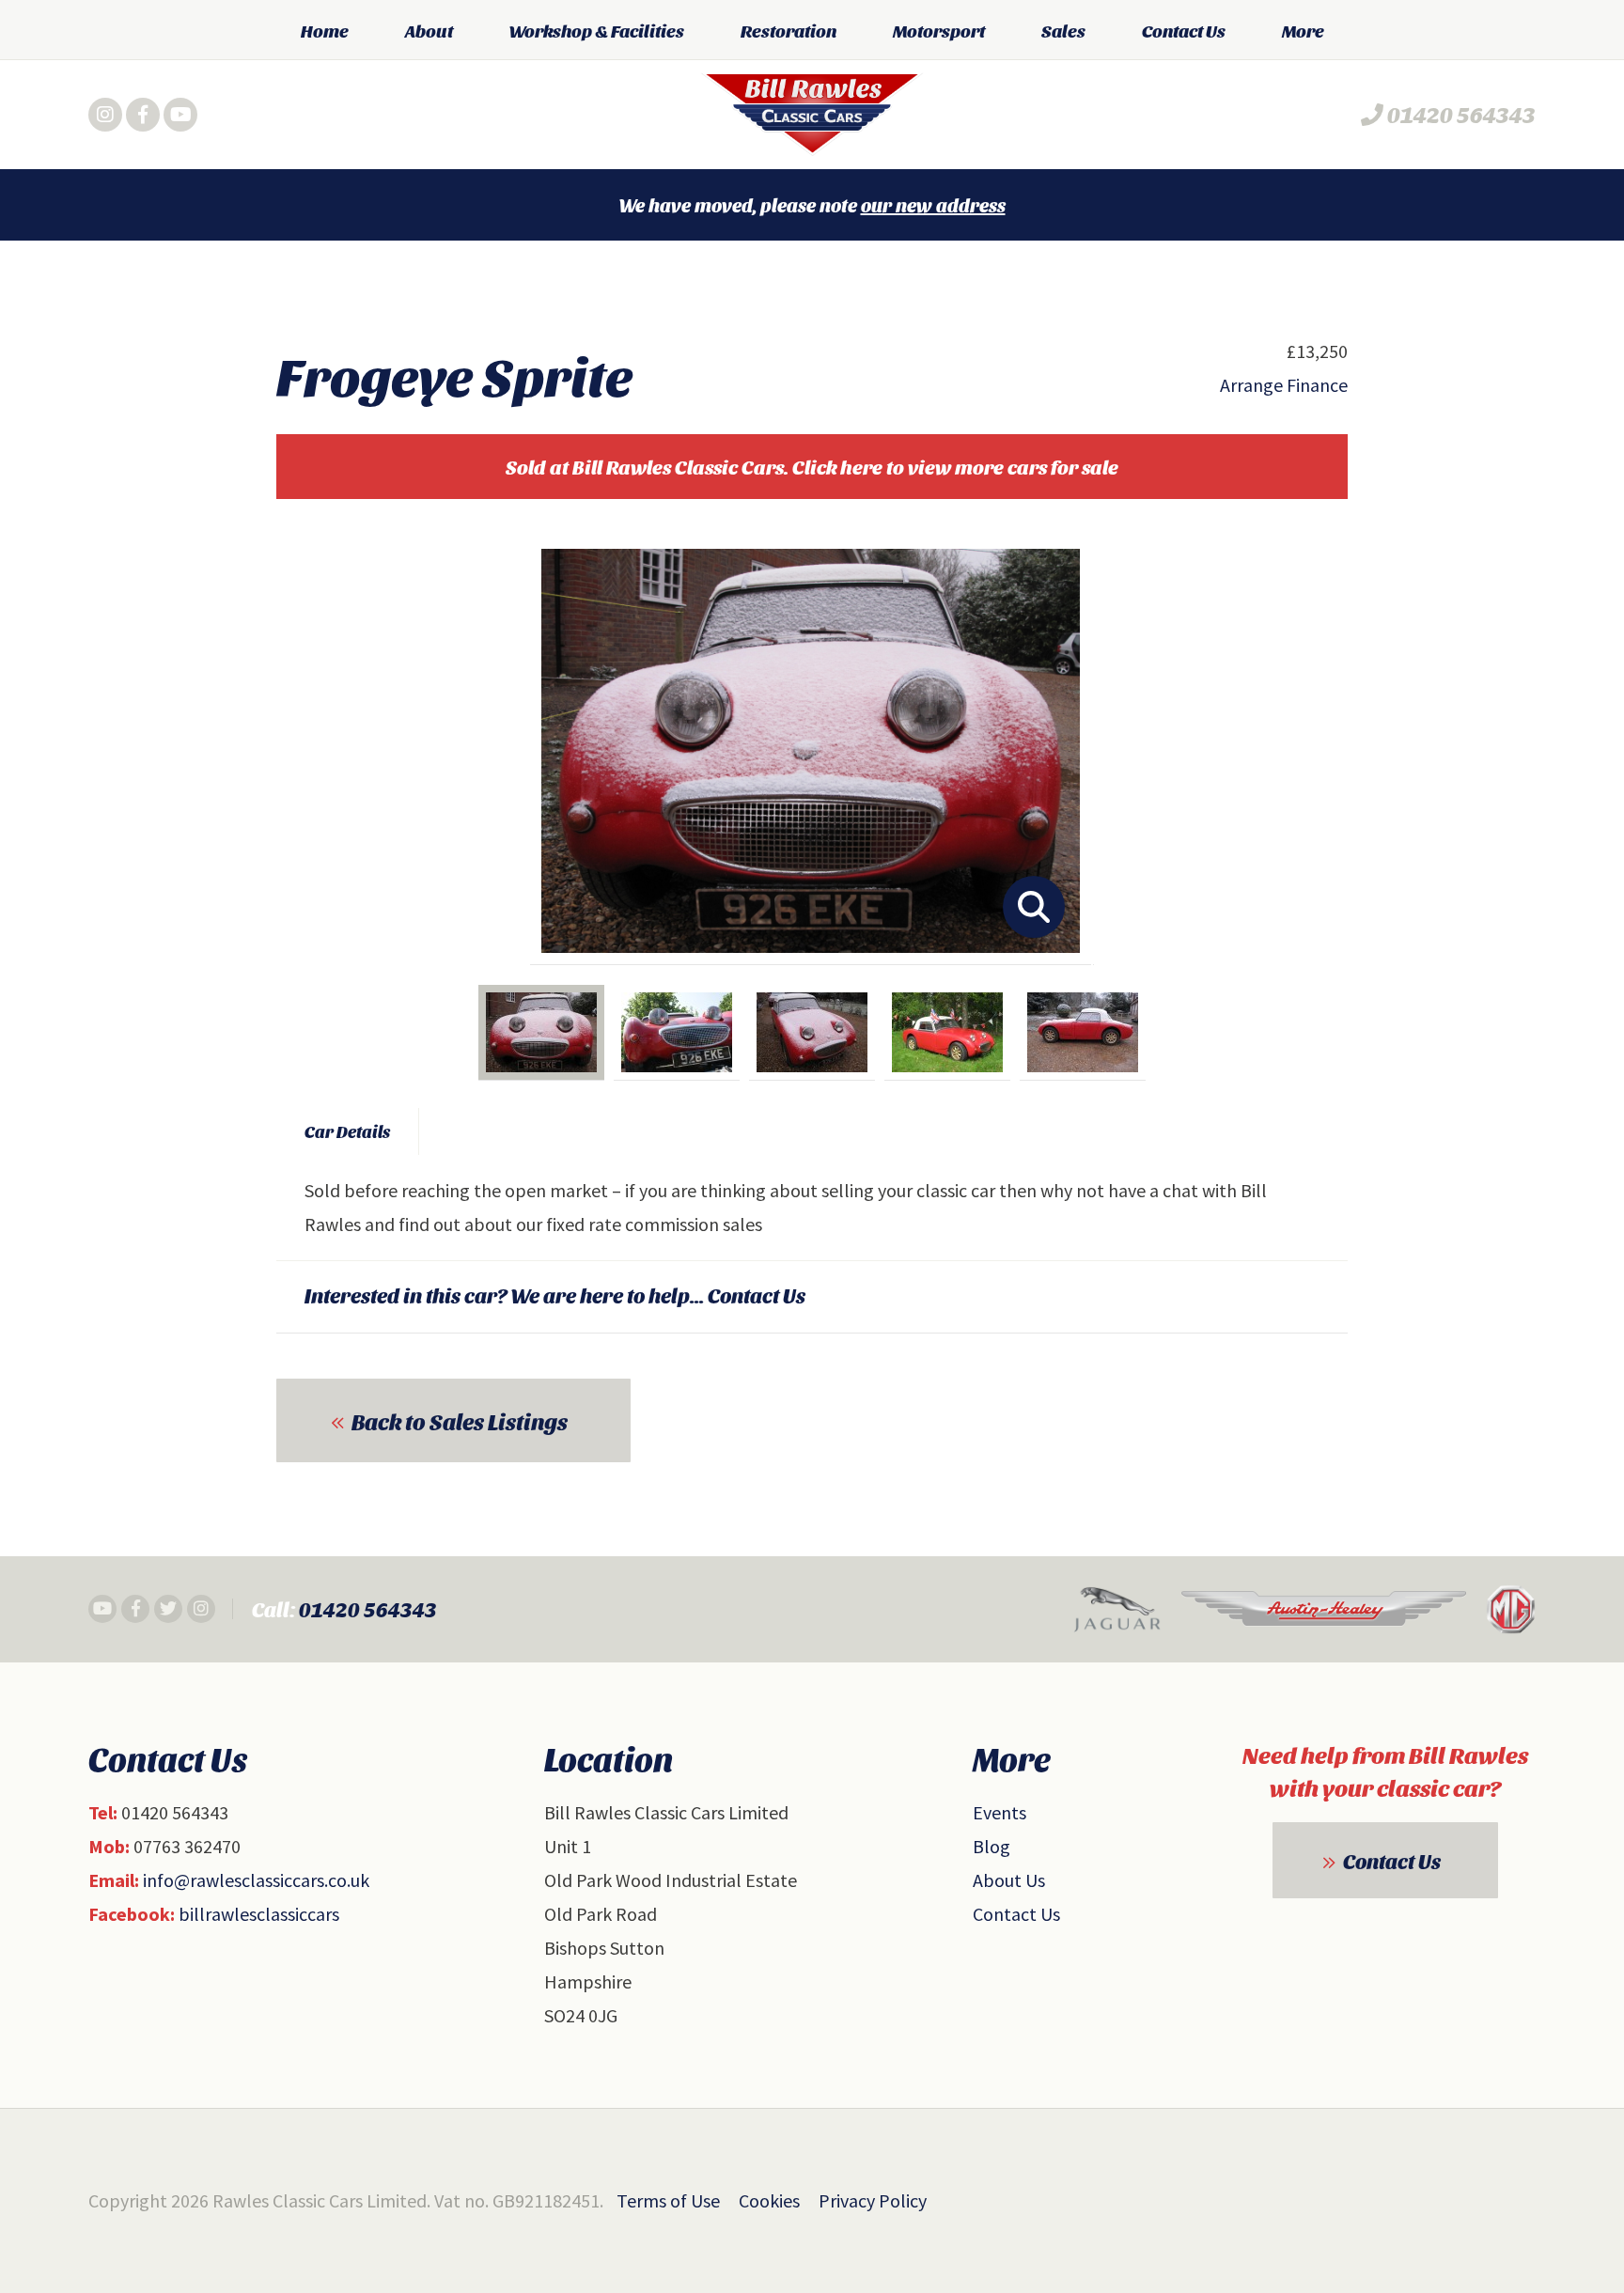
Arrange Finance (1284, 385)
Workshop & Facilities (597, 30)
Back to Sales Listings (460, 1421)
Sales (1063, 30)
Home (325, 30)
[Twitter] (168, 1609)
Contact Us (1184, 30)
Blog (992, 1846)
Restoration (789, 30)
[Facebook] (143, 115)
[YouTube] (180, 115)
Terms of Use (668, 2200)
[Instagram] (105, 115)
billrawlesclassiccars (259, 1914)
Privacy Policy (873, 2200)
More (1303, 30)
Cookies (769, 2200)
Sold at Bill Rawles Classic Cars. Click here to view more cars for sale (812, 467)
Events (999, 1812)
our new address (933, 205)
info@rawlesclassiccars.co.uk (256, 1880)
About (429, 30)
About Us (1009, 1880)
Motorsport (939, 30)
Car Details (347, 1131)
